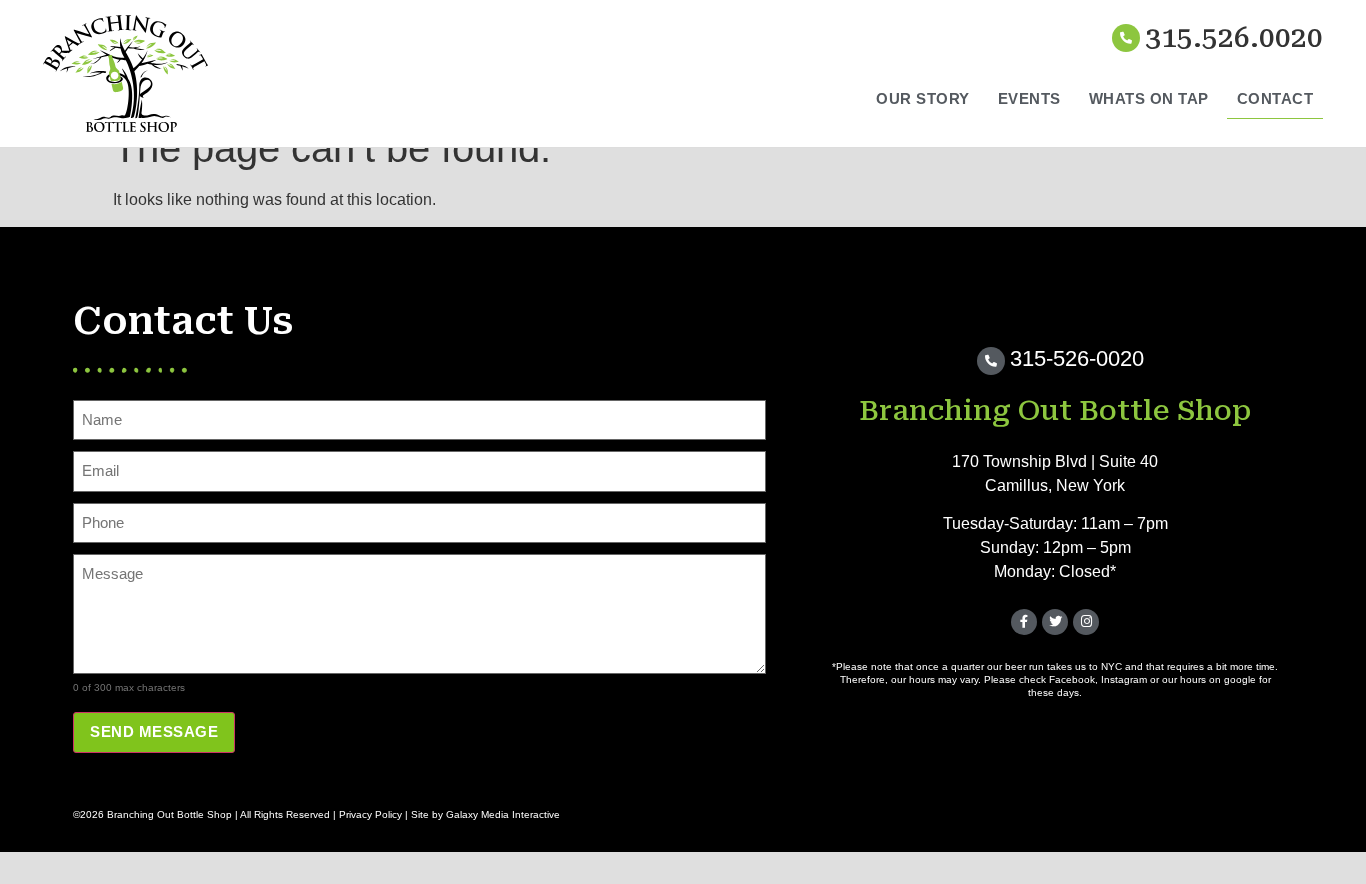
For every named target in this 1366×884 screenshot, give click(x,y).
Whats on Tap (1149, 98)
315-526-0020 (1077, 358)
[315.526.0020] (1126, 38)
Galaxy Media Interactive (503, 814)
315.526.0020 (1234, 37)
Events (1029, 98)
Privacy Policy (370, 814)
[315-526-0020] (991, 361)
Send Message (154, 731)
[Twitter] (1055, 622)
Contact (1275, 98)
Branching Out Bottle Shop (1055, 410)
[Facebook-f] (1024, 622)
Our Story (923, 98)
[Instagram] (1086, 622)
